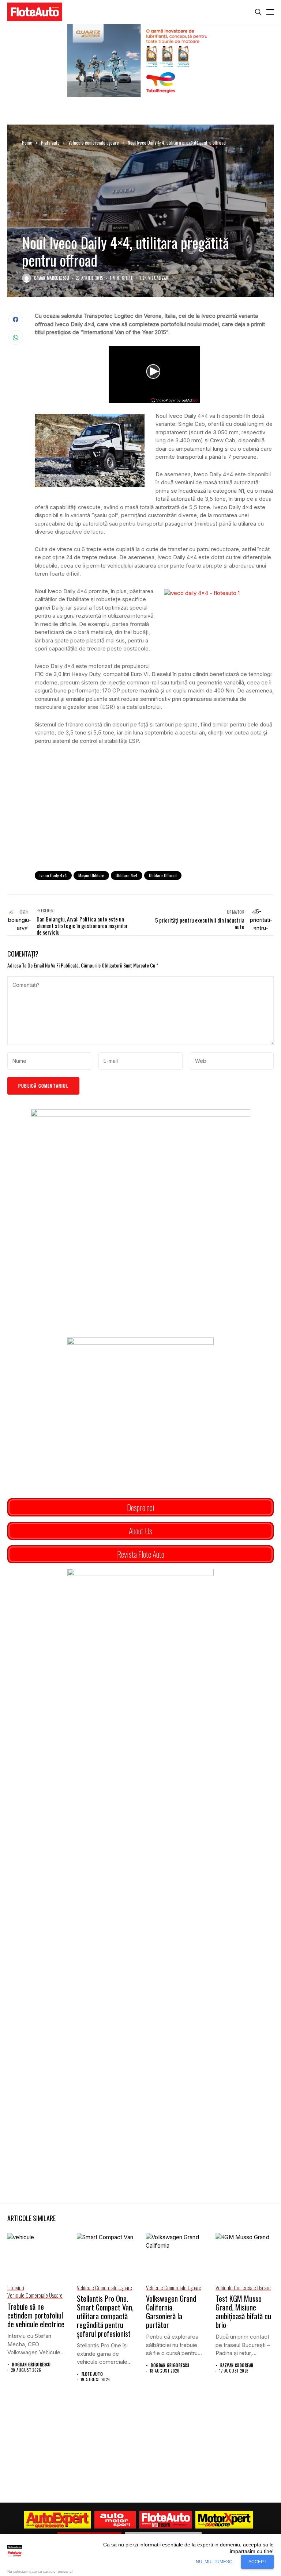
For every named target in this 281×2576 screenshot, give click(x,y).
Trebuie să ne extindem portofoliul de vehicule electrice (36, 2315)
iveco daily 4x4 (53, 875)
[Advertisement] (154, 805)
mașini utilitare (91, 875)
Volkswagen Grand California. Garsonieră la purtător (171, 2312)
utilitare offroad (163, 875)
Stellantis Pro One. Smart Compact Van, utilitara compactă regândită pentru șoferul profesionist (105, 2316)
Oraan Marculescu (52, 278)
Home (27, 142)
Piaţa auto (50, 142)
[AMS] (115, 2520)
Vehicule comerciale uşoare (94, 142)
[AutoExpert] (57, 2520)
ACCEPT (257, 2562)
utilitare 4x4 (127, 875)
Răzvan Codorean (237, 2365)
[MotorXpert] (224, 2520)
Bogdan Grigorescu (31, 2365)
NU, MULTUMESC (214, 2562)
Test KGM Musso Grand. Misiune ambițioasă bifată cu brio (243, 2312)
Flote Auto (92, 2374)
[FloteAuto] (166, 2520)
